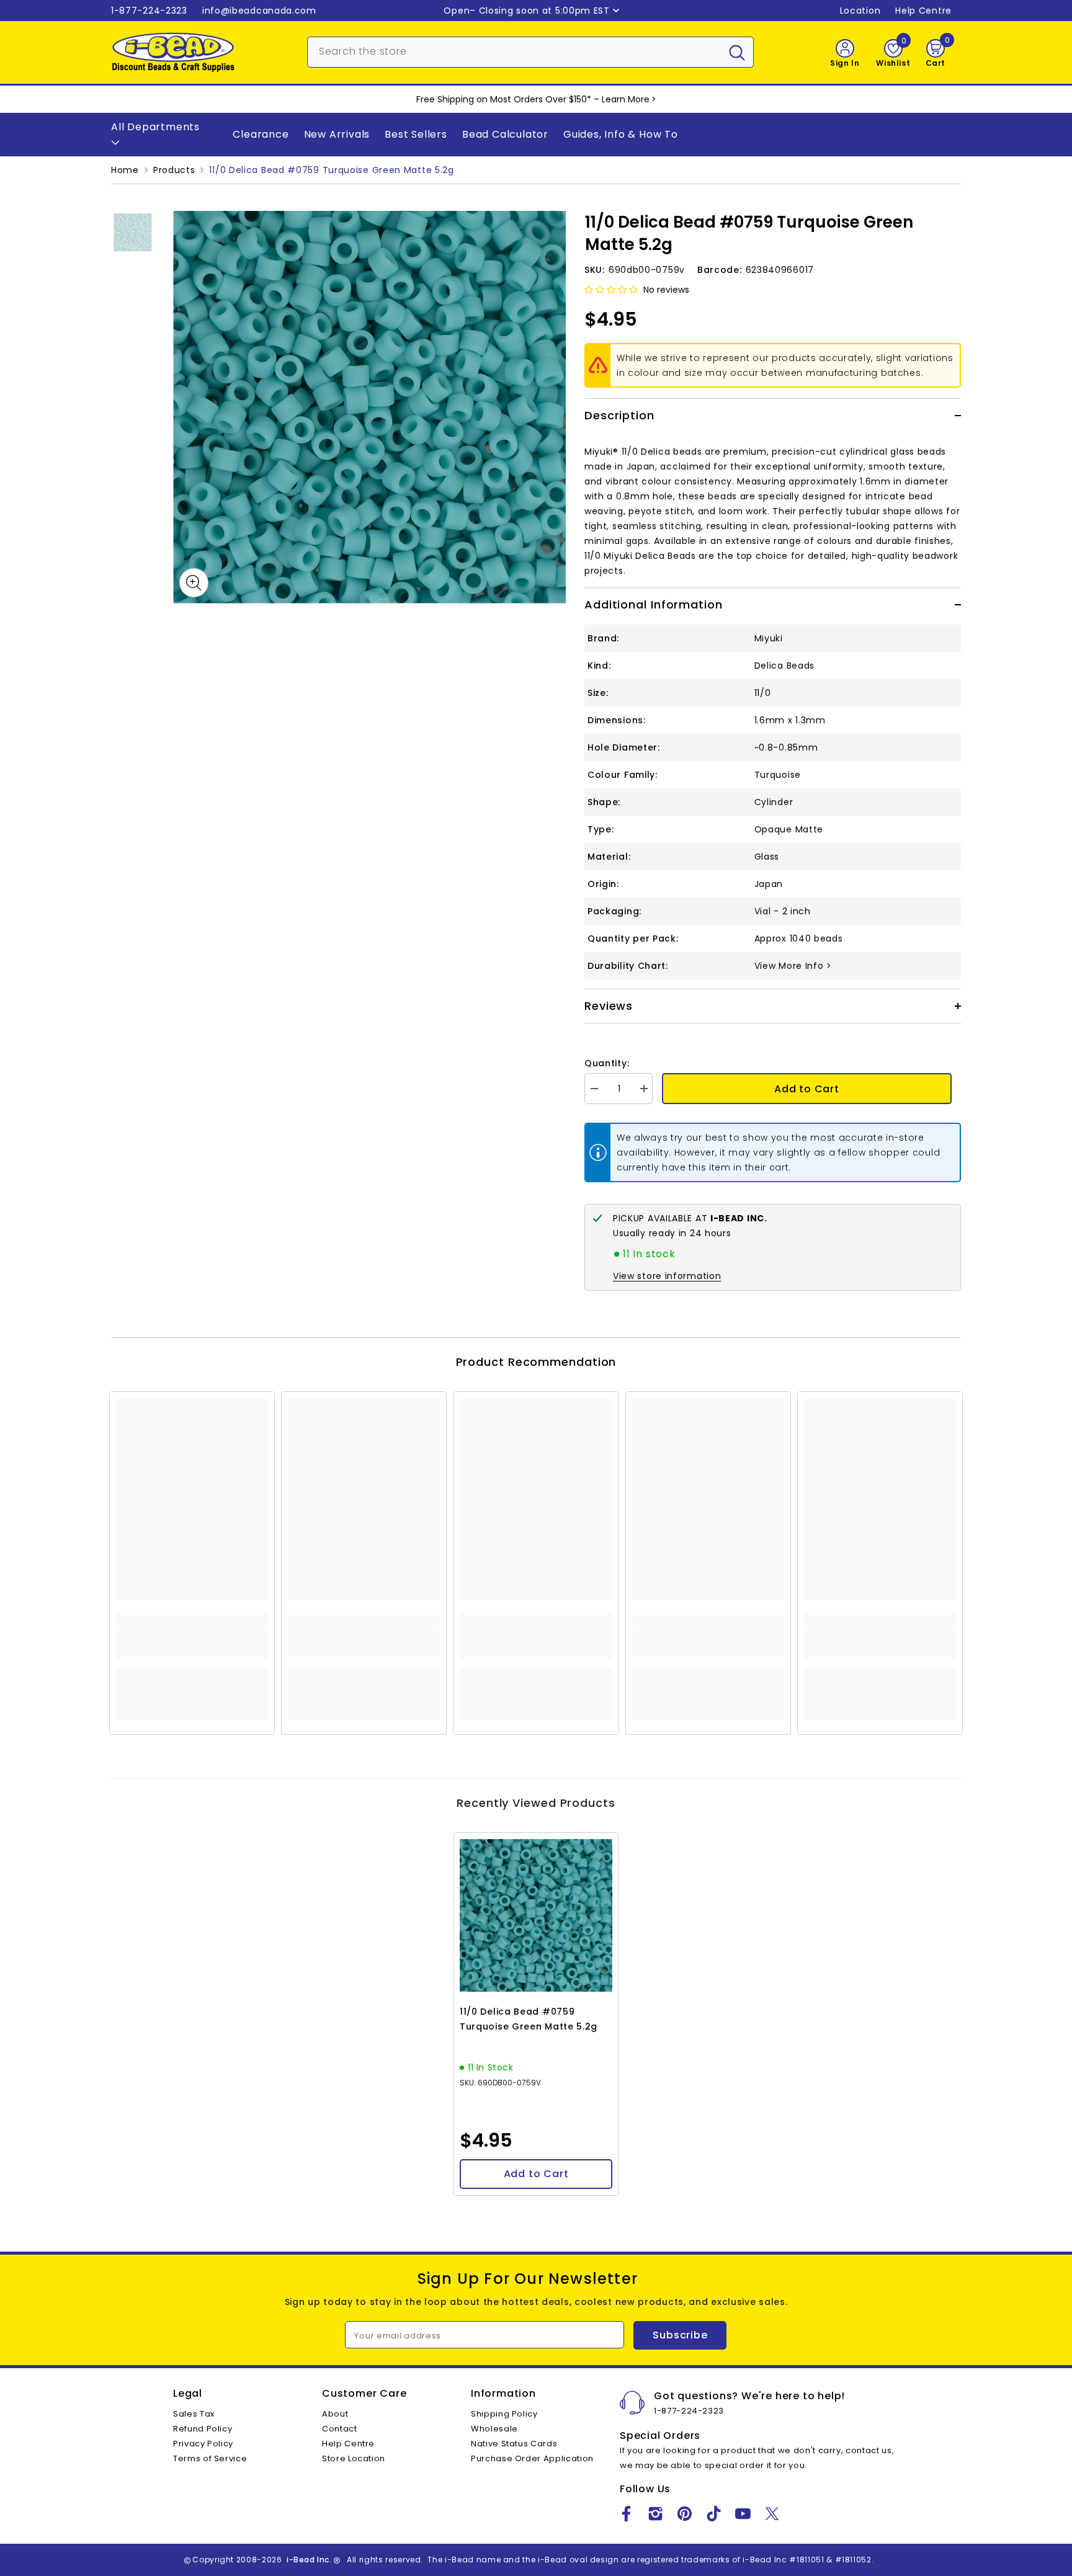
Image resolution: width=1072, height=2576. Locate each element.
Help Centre (923, 11)
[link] (192, 1644)
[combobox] (514, 51)
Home (125, 170)
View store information (667, 1276)
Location (860, 11)
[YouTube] (743, 2514)
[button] (611, 290)
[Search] (530, 52)
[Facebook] (626, 2514)
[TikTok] (714, 2514)
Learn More (626, 99)
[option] (369, 407)
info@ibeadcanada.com (259, 11)
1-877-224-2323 (149, 11)
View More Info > (793, 966)
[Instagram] (655, 2514)
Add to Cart (807, 1089)
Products (174, 170)
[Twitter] (772, 2514)
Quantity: (607, 1063)
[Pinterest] (685, 2514)
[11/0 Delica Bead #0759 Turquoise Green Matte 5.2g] (536, 1915)
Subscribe (680, 2335)
